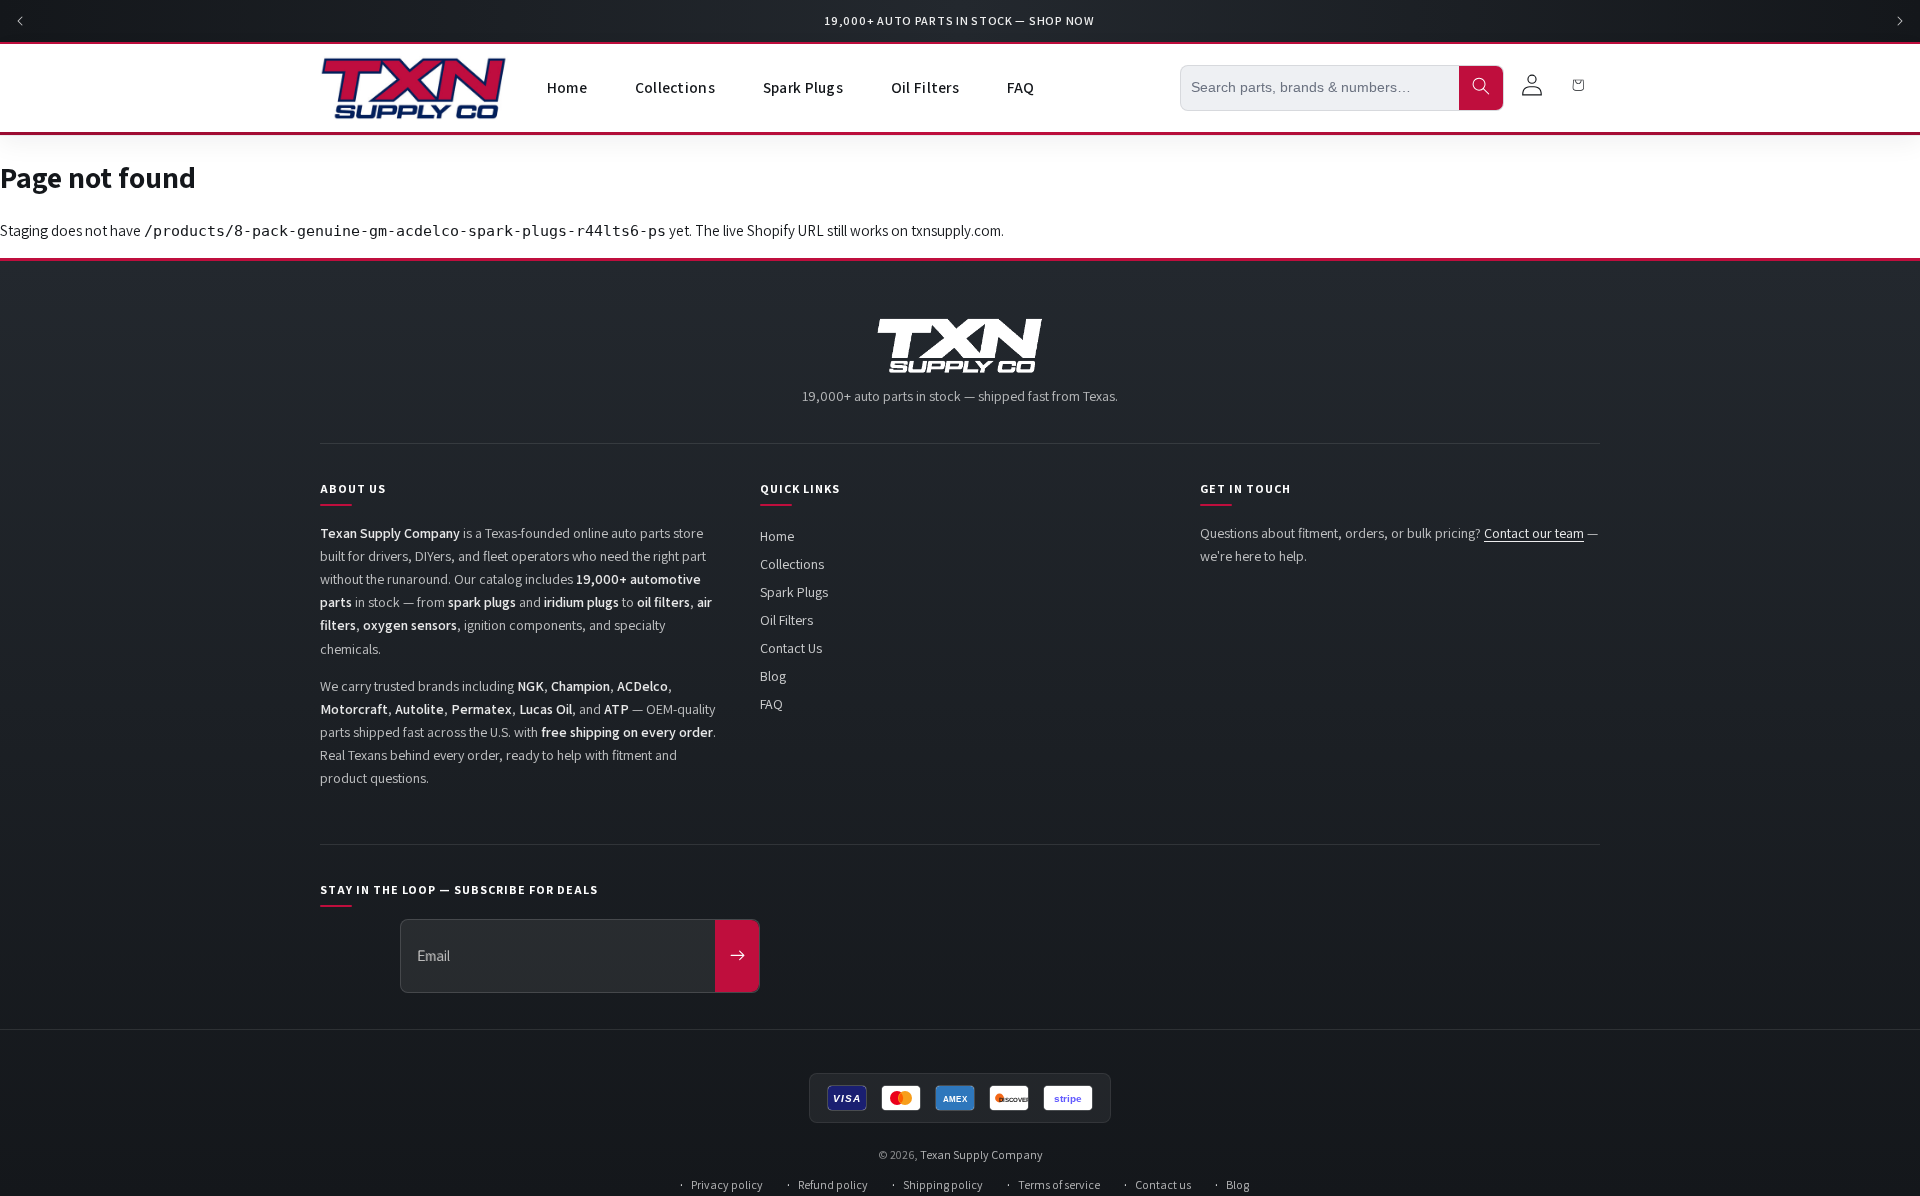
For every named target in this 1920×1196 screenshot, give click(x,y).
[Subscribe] (737, 956)
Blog (773, 676)
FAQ (771, 704)
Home (777, 536)
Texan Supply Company (981, 1154)
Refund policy (833, 1184)
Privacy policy (727, 1184)
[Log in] (1532, 88)
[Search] (1481, 88)
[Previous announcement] (20, 21)
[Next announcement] (1900, 21)
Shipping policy (943, 1184)
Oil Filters (786, 620)
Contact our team (1534, 533)
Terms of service (1059, 1184)
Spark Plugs (794, 592)
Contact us (1163, 1184)
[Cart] (1578, 88)
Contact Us (791, 648)
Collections (792, 564)
